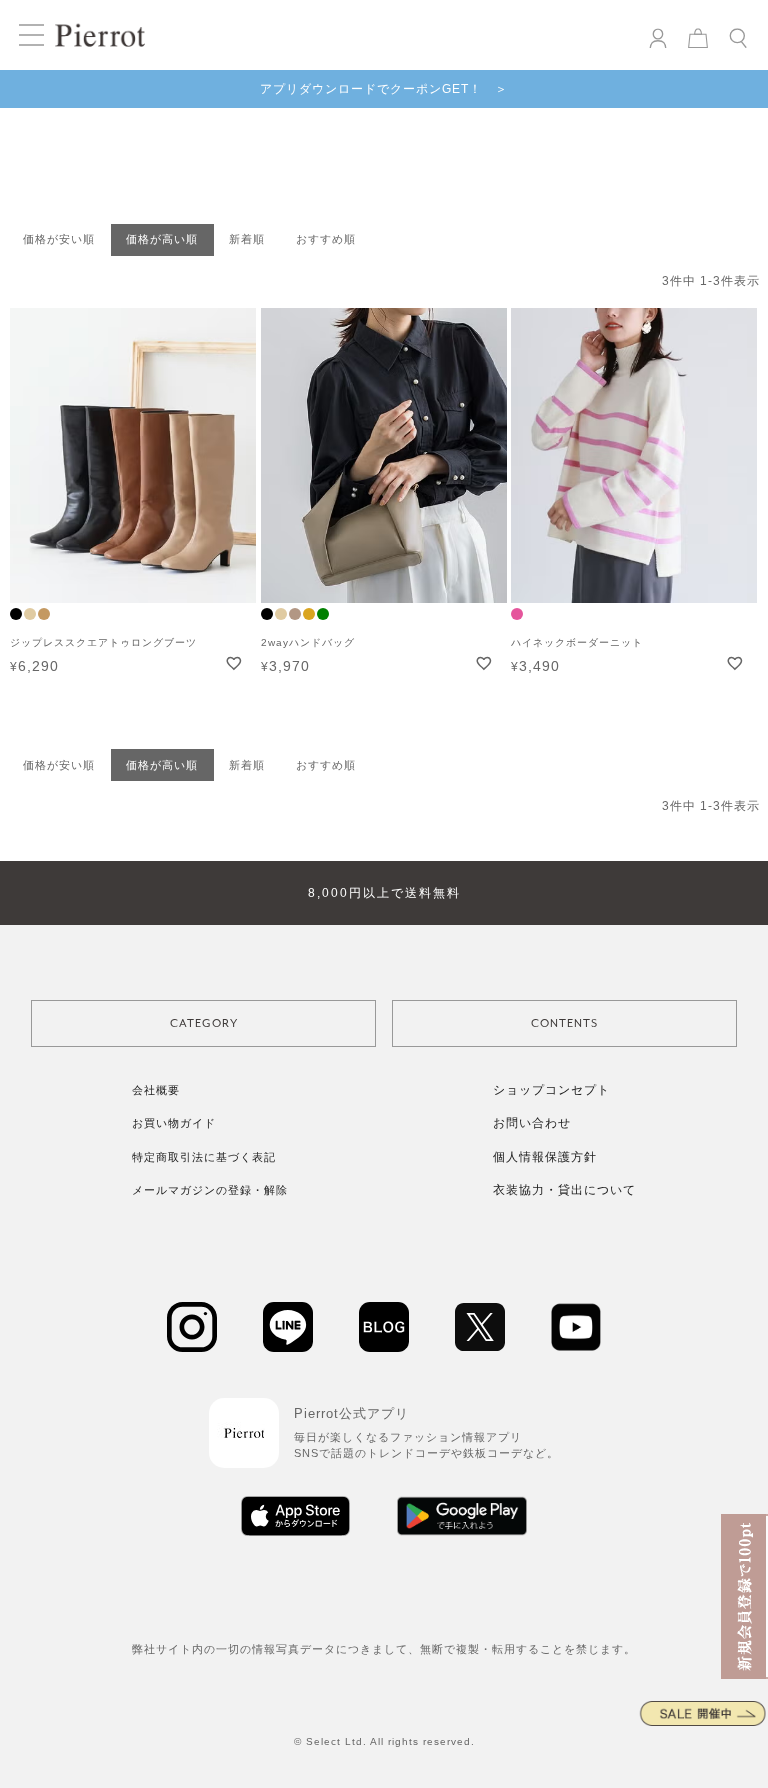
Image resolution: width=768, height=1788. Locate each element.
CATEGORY (204, 1023)
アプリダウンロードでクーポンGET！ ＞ (384, 89)
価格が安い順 (59, 239)
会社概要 (156, 1090)
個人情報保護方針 (545, 1157)
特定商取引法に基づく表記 (204, 1157)
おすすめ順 (326, 239)
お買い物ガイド (174, 1123)
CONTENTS (564, 1023)
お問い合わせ (532, 1123)
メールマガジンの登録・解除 (210, 1190)
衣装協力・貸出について (564, 1190)
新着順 (247, 239)
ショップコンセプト (551, 1090)
